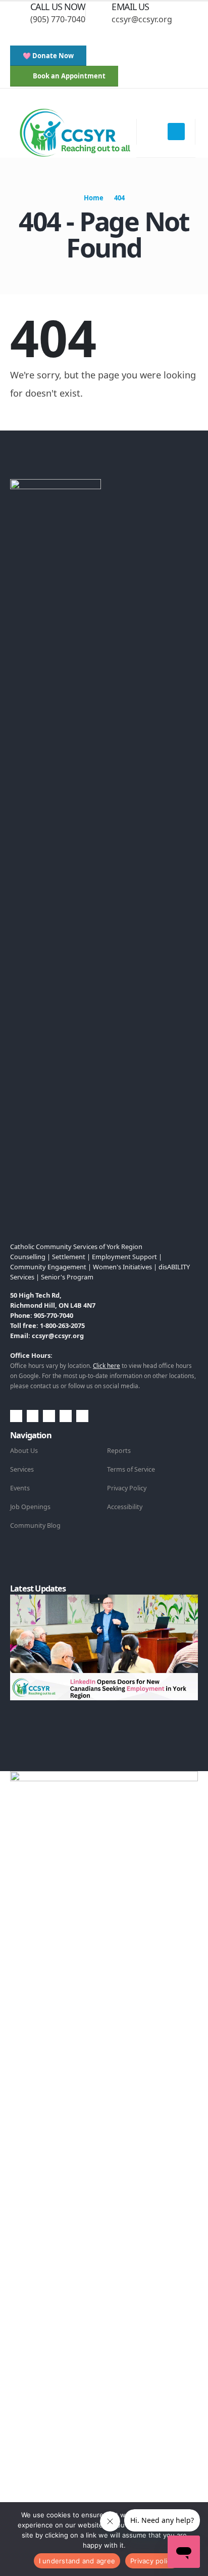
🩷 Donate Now (48, 56)
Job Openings (30, 1507)
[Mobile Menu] (176, 132)
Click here (107, 1365)
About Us (24, 1451)
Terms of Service (131, 1469)
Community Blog (35, 1526)
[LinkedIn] (106, 34)
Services (22, 1469)
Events (20, 1488)
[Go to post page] (106, 1647)
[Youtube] (73, 34)
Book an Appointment (68, 76)
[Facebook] (39, 34)
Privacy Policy (127, 1488)
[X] (56, 34)
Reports (119, 1451)
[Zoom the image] (56, 485)
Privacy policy (152, 2561)
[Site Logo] (74, 132)
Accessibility (125, 1507)
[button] (18, 34)
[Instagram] (89, 34)
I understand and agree (77, 2561)
